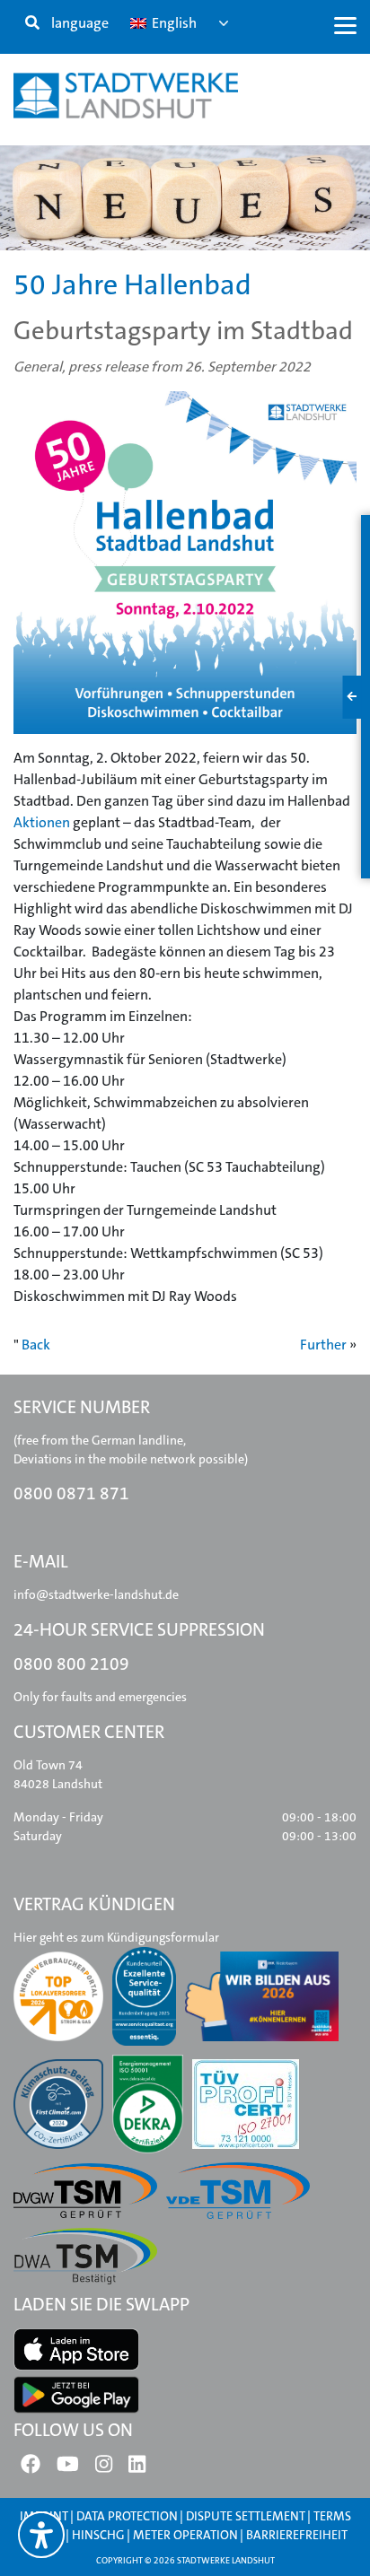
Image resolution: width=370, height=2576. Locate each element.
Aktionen (42, 822)
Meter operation (185, 2535)
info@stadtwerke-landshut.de (96, 1594)
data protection (127, 2516)
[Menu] (345, 25)
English (173, 23)
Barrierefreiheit (297, 2535)
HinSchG (98, 2535)
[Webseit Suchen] (32, 23)
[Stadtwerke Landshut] (126, 96)
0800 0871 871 (71, 1493)
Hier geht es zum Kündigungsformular (116, 1937)
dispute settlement (246, 2516)
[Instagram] (104, 2468)
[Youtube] (68, 2468)
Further (323, 1345)
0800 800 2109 (71, 1664)
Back (36, 1345)
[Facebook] (31, 2468)
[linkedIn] (137, 2468)
